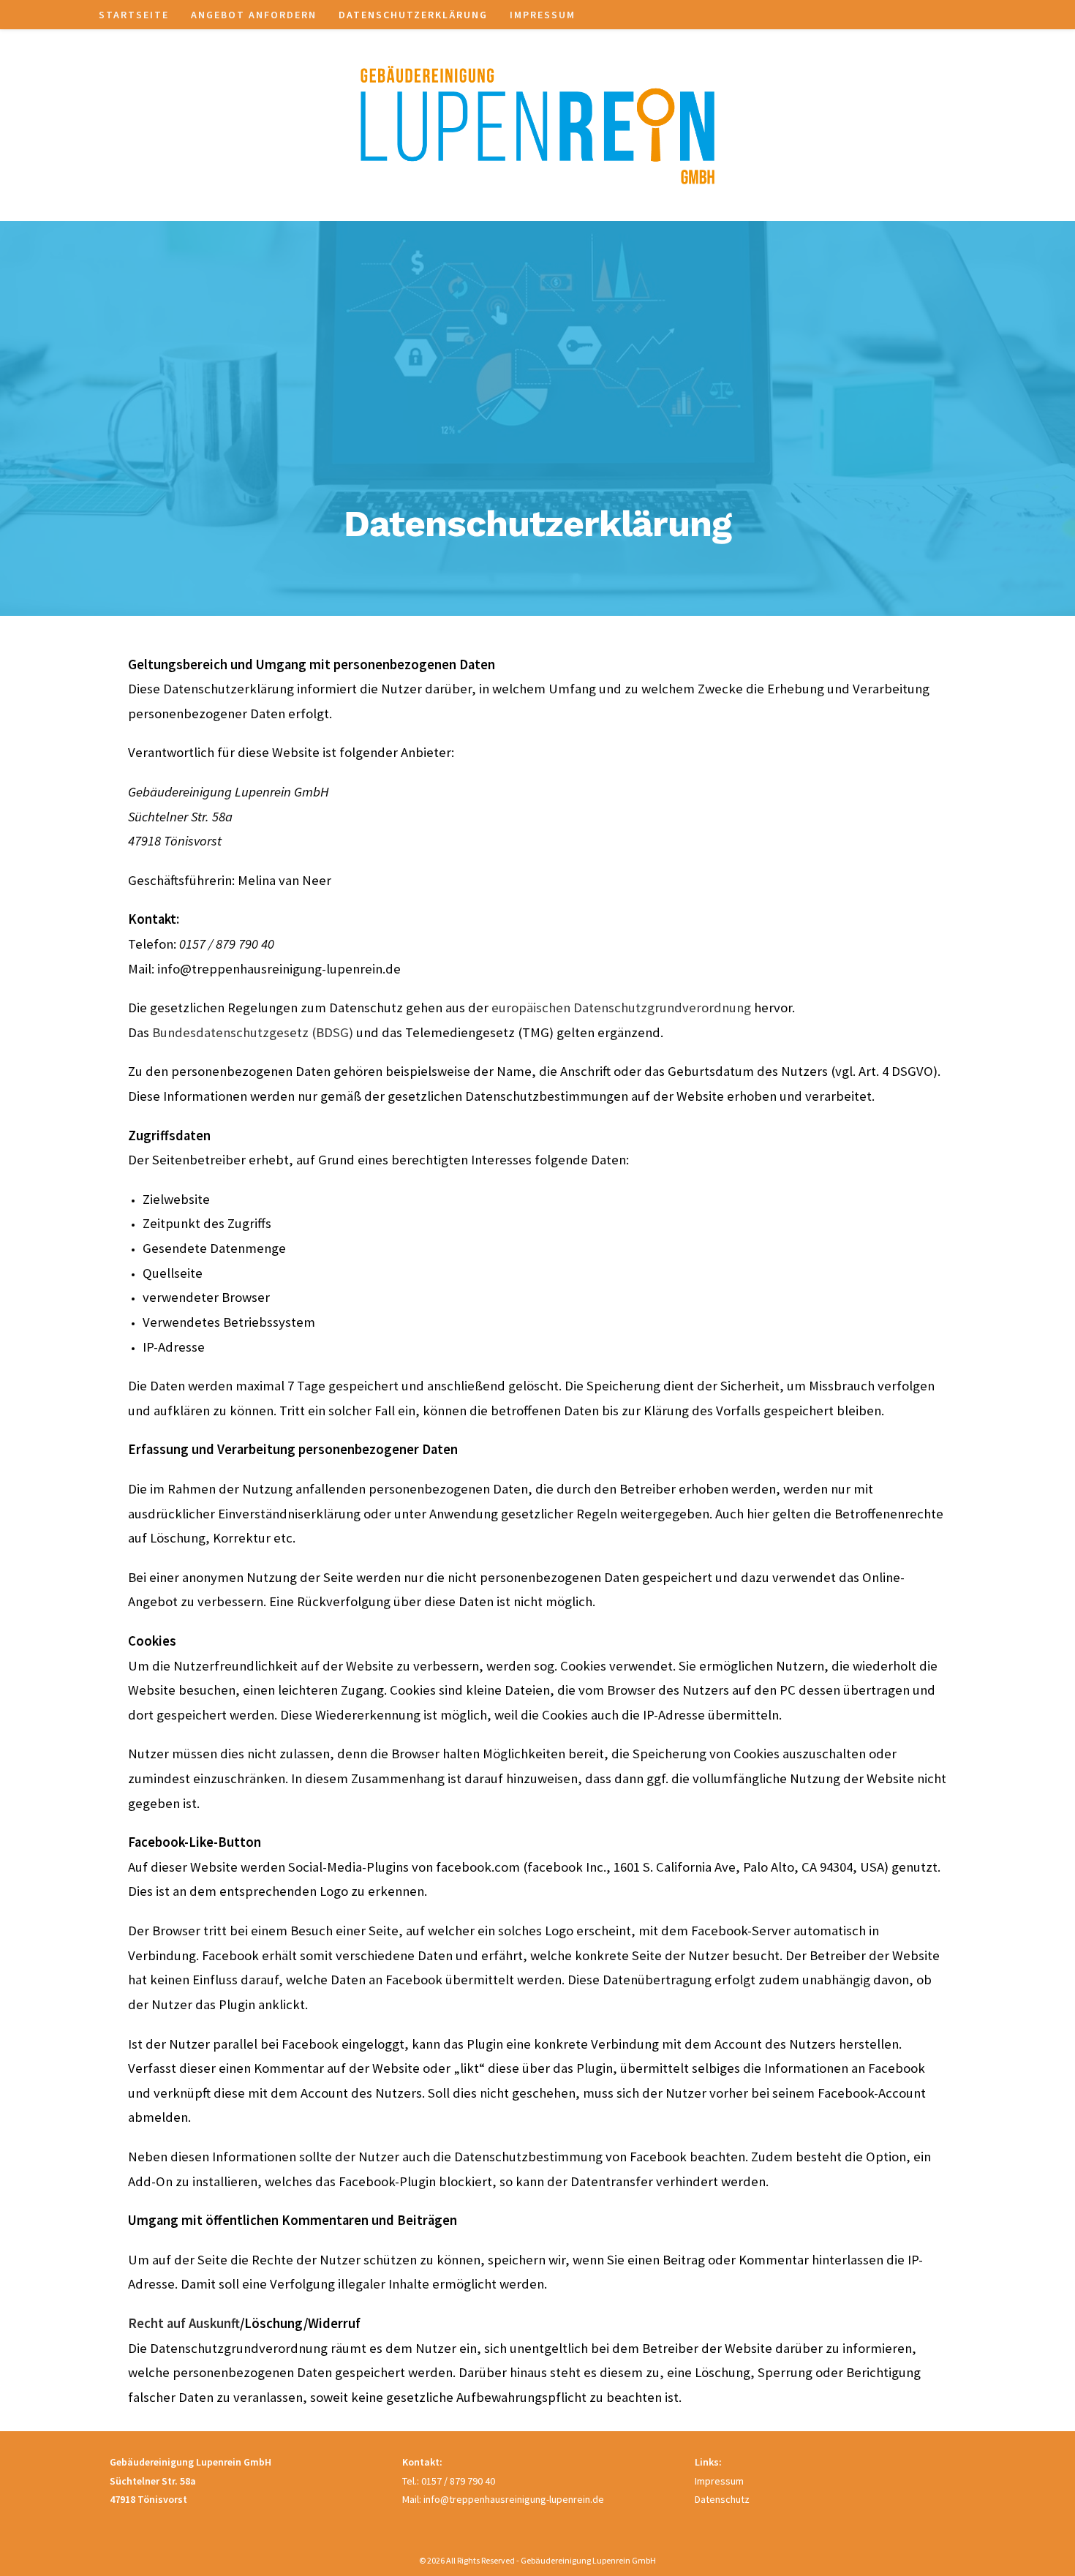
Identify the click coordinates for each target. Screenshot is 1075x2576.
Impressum (719, 2481)
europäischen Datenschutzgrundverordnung (621, 1008)
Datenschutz (722, 2499)
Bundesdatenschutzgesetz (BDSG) (253, 1032)
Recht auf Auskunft (184, 2323)
